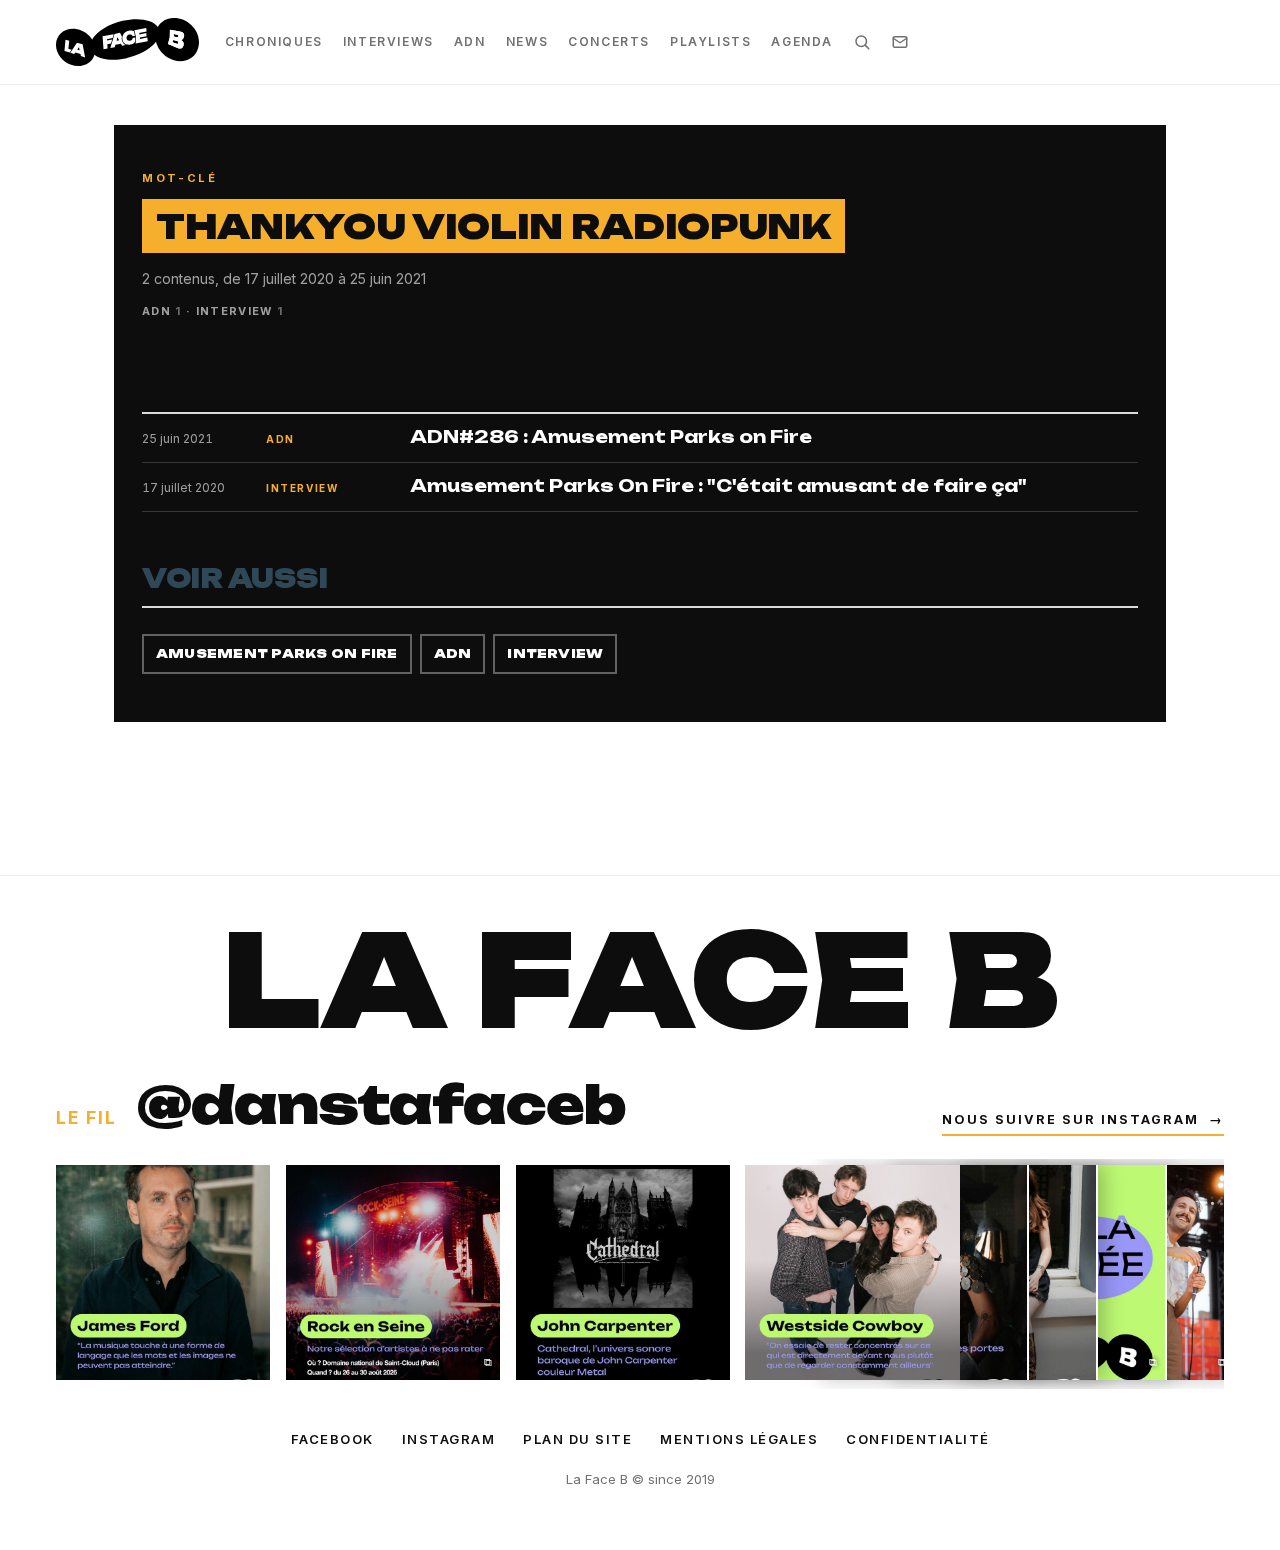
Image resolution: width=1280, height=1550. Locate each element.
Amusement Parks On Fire (277, 653)
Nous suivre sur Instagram (1083, 1119)
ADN (470, 41)
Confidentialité (918, 1439)
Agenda (802, 41)
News (527, 41)
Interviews (388, 41)
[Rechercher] (862, 42)
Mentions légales (739, 1439)
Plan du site (577, 1439)
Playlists (710, 41)
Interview (555, 653)
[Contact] (900, 42)
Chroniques (274, 41)
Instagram (449, 1439)
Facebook (332, 1439)
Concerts (609, 41)
